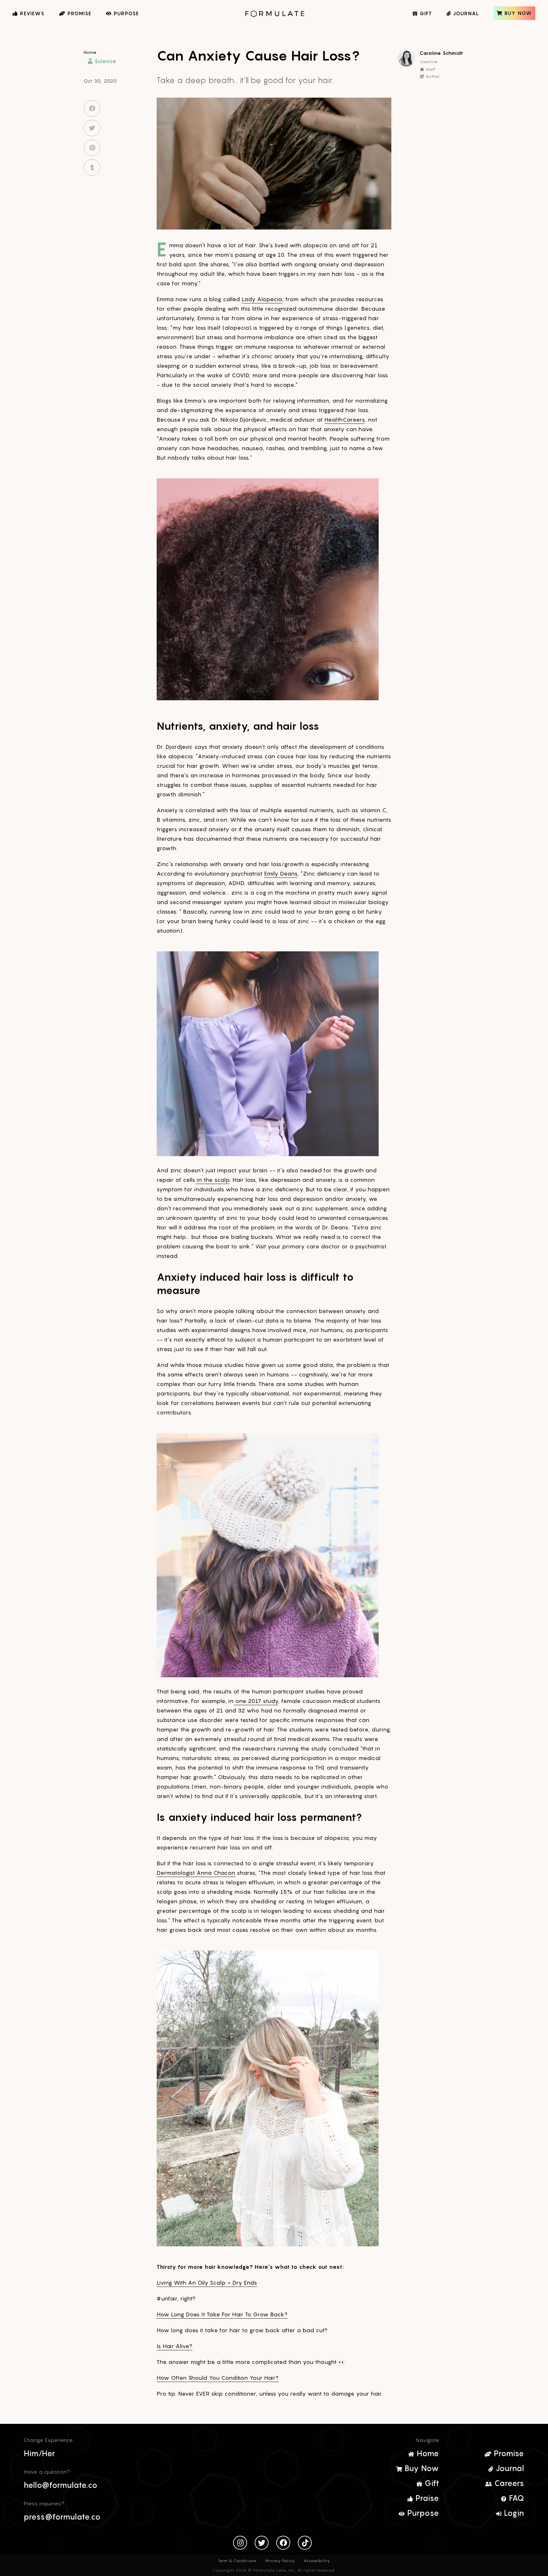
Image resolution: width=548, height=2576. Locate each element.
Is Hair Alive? (175, 2346)
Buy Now (421, 2468)
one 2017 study (256, 1701)
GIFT (425, 13)
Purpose (422, 2513)
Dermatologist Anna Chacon (196, 1873)
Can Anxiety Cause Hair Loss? (258, 55)
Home (90, 52)
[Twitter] (262, 2543)
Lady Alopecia (262, 299)
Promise (508, 2453)
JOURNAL (465, 13)
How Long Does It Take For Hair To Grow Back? (222, 2314)
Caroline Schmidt (442, 53)
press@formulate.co (62, 2517)
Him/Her (39, 2453)
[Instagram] (240, 2543)
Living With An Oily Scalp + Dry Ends (207, 2283)
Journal (509, 2468)
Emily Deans (281, 874)
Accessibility (317, 2561)
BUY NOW (517, 13)
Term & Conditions (237, 2561)
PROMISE (79, 13)
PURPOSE (126, 13)
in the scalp (212, 1180)
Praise (426, 2498)
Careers (508, 2483)
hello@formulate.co (61, 2485)
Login (513, 2513)
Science (105, 61)
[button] (7, 34)
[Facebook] (283, 2543)
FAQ (515, 2498)
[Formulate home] (274, 14)
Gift (431, 2483)
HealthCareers (345, 420)
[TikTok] (305, 2543)
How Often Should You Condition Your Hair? (218, 2378)
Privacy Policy (280, 2561)
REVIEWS (31, 13)
